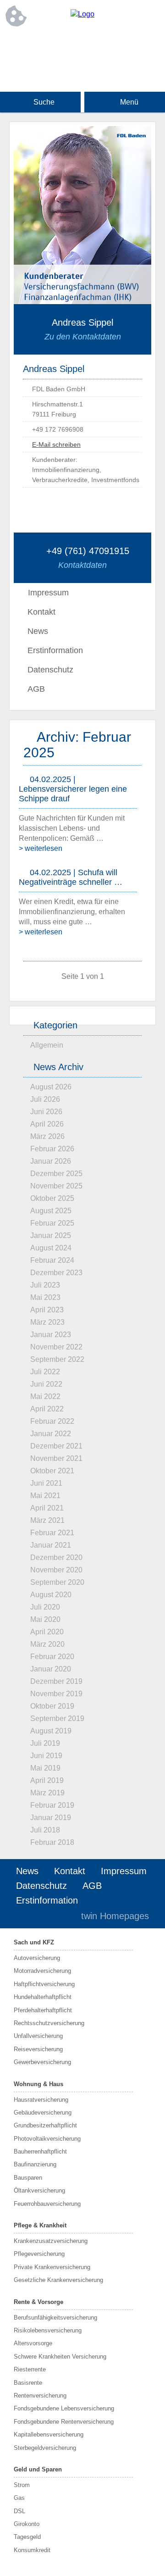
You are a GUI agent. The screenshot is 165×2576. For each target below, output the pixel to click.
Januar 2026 (51, 1161)
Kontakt (41, 612)
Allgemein (47, 1045)
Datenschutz (50, 670)
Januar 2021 (51, 1545)
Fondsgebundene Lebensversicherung (64, 2408)
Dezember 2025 (56, 1174)
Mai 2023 (45, 1297)
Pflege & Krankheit (40, 2225)
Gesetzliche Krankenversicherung (58, 2280)
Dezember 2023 (56, 1273)
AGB (36, 689)
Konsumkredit (32, 2550)
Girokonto (27, 2524)
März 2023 (47, 1322)
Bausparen (28, 2178)
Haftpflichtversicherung (44, 1984)
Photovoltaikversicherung (47, 2139)
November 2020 (56, 1570)
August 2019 (51, 1731)
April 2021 (47, 1508)
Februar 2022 (52, 1421)
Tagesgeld (27, 2537)
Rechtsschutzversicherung (49, 2023)
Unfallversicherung (38, 2036)
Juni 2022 (46, 1384)
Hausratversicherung (41, 2100)
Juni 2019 (46, 1756)
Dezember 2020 (56, 1557)
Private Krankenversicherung (52, 2267)
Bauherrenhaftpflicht (40, 2151)
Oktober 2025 (52, 1198)
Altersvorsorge (33, 2343)
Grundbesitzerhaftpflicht (45, 2125)
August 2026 (51, 1087)
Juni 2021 (46, 1483)
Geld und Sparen (38, 2469)
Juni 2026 (46, 1112)
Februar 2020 (52, 1657)
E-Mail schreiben (56, 444)
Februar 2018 (52, 1842)
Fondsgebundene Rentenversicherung (64, 2422)
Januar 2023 (51, 1335)
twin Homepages (115, 1916)
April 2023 (47, 1310)
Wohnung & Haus (38, 2084)
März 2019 (47, 1793)
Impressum (124, 1871)
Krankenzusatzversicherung (51, 2241)
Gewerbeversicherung (42, 2062)
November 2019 (56, 1694)
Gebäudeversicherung (43, 2112)
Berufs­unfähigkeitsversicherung (55, 2318)
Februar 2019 (52, 1805)
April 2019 (47, 1780)
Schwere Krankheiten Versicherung (60, 2357)
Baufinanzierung (35, 2164)
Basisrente (28, 2383)
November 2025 (56, 1186)
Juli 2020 (45, 1607)
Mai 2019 (45, 1768)
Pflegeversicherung (39, 2254)
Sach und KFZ (34, 1942)
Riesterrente (30, 2369)
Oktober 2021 (52, 1471)
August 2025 (51, 1211)
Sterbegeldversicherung (45, 2448)
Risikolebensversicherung (48, 2330)
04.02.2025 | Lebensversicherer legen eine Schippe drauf (73, 789)
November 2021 (56, 1458)
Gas (19, 2498)
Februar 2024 (52, 1260)
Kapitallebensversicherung (49, 2434)
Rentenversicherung (40, 2396)
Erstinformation (55, 650)
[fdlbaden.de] (82, 14)
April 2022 (47, 1409)
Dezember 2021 (56, 1446)
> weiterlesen (41, 848)
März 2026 (47, 1136)
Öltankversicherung (39, 2190)
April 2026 (47, 1124)
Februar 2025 (52, 1223)
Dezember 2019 (56, 1681)
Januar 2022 (51, 1434)
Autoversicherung (37, 1958)
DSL (19, 2511)
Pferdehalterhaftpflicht (43, 2010)
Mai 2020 (45, 1619)
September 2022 (57, 1359)
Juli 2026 (45, 1099)
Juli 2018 (45, 1830)
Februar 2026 (52, 1149)
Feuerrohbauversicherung (47, 2204)
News (38, 631)
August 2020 (51, 1595)
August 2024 (51, 1248)
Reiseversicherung (38, 2049)
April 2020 (47, 1632)
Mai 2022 (45, 1396)
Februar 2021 (52, 1533)
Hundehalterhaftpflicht (43, 1997)
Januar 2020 (51, 1669)
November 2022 (56, 1347)
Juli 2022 (45, 1372)
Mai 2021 (45, 1496)
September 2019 (57, 1718)
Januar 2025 (51, 1235)
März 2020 (47, 1644)
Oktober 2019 (52, 1706)
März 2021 (47, 1520)
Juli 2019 (45, 1743)
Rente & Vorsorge (38, 2302)
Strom (22, 2485)
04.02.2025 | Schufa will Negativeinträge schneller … (71, 877)
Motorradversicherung (42, 1971)
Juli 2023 (45, 1285)
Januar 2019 (51, 1818)
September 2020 (57, 1582)
